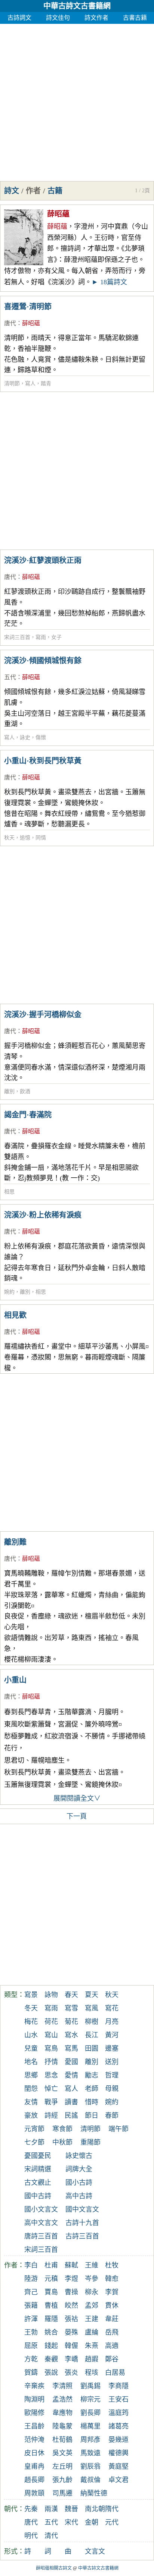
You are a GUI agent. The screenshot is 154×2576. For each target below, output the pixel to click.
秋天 (9, 838)
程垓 (92, 2373)
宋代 (71, 2522)
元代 (112, 2522)
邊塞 (112, 2048)
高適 (112, 2346)
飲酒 (25, 1091)
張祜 (71, 2319)
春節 (112, 2115)
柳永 (92, 2292)
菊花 (71, 2022)
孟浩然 (62, 2399)
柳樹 (92, 2022)
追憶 (25, 838)
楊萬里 (90, 2426)
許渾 (31, 2319)
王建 (92, 2319)
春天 (71, 1995)
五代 (10, 677)
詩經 (51, 2115)
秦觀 (51, 2359)
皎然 (71, 2306)
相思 (9, 1192)
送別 (112, 2062)
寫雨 (41, 637)
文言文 (95, 2551)
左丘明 (62, 2466)
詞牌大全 (79, 2169)
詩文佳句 (58, 18)
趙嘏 (92, 2359)
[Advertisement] (77, 101)
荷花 (51, 2022)
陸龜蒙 (62, 2426)
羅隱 (51, 2319)
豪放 (31, 2115)
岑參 (92, 2279)
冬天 (31, 2008)
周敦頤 (34, 2493)
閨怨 (31, 2089)
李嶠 (71, 2359)
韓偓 (71, 2346)
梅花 (31, 2022)
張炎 (71, 2373)
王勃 (31, 2332)
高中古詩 (79, 2196)
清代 (51, 2536)
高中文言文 (41, 2223)
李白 (31, 2265)
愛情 (71, 2075)
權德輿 (118, 2453)
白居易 (115, 2373)
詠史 (25, 738)
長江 (92, 2035)
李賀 (112, 2292)
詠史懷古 (79, 2156)
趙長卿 (34, 2480)
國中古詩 (38, 2196)
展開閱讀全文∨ (77, 1798)
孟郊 (92, 2306)
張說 (51, 2373)
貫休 (112, 2306)
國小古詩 (79, 2183)
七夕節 (34, 2142)
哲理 (112, 2075)
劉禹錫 (90, 2386)
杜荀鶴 (62, 2440)
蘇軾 (71, 2265)
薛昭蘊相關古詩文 (54, 2568)
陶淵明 (34, 2399)
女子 (56, 637)
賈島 (51, 2292)
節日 (92, 2115)
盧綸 (92, 2332)
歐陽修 (34, 2413)
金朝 (92, 2522)
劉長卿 (90, 2413)
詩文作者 (96, 18)
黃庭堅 (118, 2466)
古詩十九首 (82, 2223)
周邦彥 (90, 2440)
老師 (92, 2089)
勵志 (92, 2075)
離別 (9, 1091)
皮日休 (34, 2453)
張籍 (31, 2306)
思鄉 (31, 2075)
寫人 (30, 384)
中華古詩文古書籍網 (77, 6)
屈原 (31, 2346)
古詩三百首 (82, 2236)
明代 (31, 2536)
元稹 (51, 2279)
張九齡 (62, 2480)
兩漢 (51, 2509)
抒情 (51, 2062)
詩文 (12, 191)
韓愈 (112, 2279)
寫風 (92, 2008)
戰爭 (51, 2102)
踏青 (46, 384)
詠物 (51, 1995)
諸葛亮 (118, 2426)
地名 (31, 2062)
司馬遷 (62, 2493)
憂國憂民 (38, 2156)
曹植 (51, 2306)
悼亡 (51, 2089)
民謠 (71, 2115)
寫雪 (71, 2008)
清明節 (12, 384)
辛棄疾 (34, 2386)
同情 (41, 838)
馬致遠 (90, 2453)
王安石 (118, 2399)
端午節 (118, 2129)
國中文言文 (82, 2209)
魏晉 (71, 2509)
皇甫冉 (34, 2466)
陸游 (31, 2279)
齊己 (31, 2292)
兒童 (31, 2048)
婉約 (9, 1292)
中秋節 (62, 2142)
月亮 (112, 2022)
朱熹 (92, 2346)
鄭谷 (112, 2359)
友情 (31, 2102)
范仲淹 (34, 2440)
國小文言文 (41, 2209)
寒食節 (62, 2129)
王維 (92, 2265)
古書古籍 (135, 18)
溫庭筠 (118, 2413)
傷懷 (41, 738)
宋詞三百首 (17, 637)
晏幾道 (118, 2440)
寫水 (71, 2035)
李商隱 (118, 2386)
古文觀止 (38, 2183)
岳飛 (112, 2332)
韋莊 (112, 2319)
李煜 (71, 2279)
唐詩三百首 (41, 2236)
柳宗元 (90, 2399)
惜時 (92, 2102)
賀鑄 (31, 2373)
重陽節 (90, 2142)
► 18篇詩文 (109, 282)
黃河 (112, 2035)
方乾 (31, 2359)
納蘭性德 (94, 2493)
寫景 (31, 1995)
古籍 (55, 191)
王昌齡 (34, 2426)
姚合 (51, 2332)
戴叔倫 (90, 2480)
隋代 (112, 2509)
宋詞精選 (38, 2169)
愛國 (71, 2062)
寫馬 (71, 2048)
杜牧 (112, 2265)
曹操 (71, 2292)
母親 (112, 2089)
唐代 (10, 323)
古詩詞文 (19, 18)
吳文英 (62, 2453)
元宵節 (34, 2129)
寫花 (112, 2008)
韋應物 (62, 2413)
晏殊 (71, 2332)
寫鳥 (51, 2048)
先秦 (31, 2509)
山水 (31, 2035)
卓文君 (118, 2480)
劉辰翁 (90, 2466)
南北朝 (95, 2509)
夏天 (92, 1995)
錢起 (51, 2346)
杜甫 (51, 2265)
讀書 (71, 2102)
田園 (92, 2048)
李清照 (62, 2386)
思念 (51, 2075)
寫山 (51, 2035)
